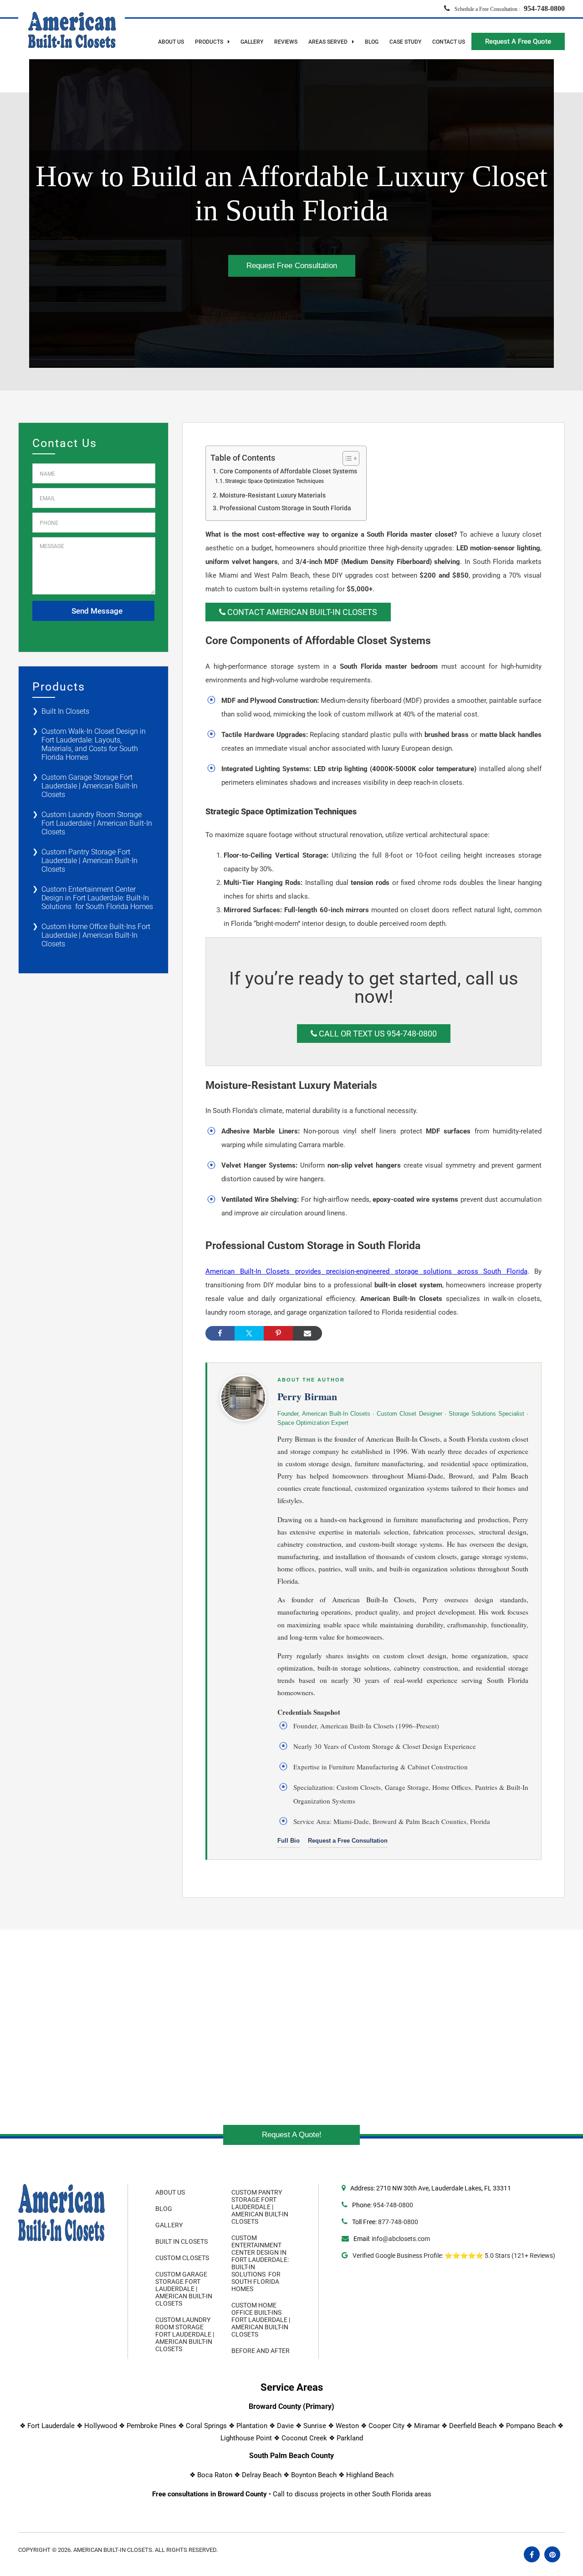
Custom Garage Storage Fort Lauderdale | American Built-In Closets (89, 786)
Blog (372, 42)
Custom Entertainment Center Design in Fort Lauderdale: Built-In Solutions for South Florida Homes (97, 898)
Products (210, 42)
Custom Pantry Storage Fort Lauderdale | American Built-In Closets (89, 861)
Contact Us (449, 42)
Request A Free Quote (518, 41)
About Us (171, 42)
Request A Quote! (292, 2135)
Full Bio (289, 1841)
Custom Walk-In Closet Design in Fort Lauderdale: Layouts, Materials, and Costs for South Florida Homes (94, 744)
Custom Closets (182, 2258)
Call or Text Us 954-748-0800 (377, 1034)
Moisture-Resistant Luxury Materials (273, 495)
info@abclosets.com (401, 2239)
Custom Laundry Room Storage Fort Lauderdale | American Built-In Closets (97, 823)
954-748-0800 (393, 2205)
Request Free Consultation (292, 266)
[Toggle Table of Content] (346, 458)
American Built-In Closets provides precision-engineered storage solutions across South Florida (366, 1271)
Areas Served (329, 42)
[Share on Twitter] (249, 1333)
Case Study (405, 42)
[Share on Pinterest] (278, 1333)
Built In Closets (65, 711)
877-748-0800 (398, 2222)
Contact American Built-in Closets (301, 612)
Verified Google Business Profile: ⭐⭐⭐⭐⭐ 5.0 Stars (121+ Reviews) (453, 2256)
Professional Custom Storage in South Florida (285, 508)
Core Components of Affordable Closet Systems (288, 471)
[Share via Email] (307, 1333)
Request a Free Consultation (348, 1841)
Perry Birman (307, 1396)
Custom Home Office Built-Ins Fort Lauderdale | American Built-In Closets (96, 935)
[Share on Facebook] (220, 1333)
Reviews (286, 42)
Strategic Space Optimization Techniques (274, 481)
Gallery (252, 42)
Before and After (261, 2351)
